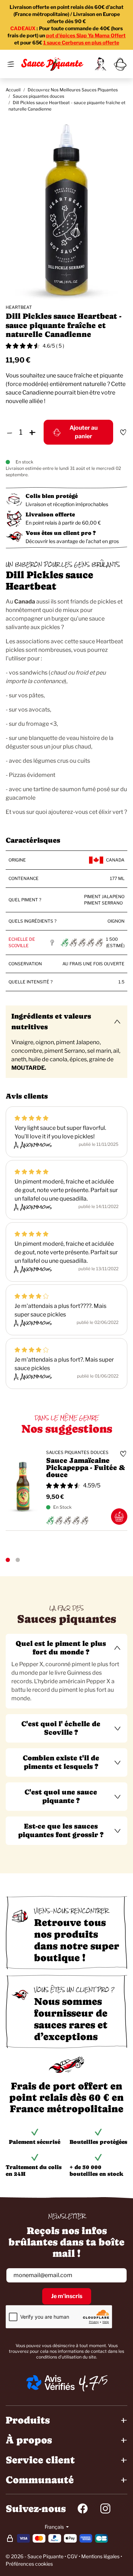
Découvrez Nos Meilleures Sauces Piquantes (73, 90)
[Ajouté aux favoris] (123, 432)
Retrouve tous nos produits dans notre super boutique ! (77, 1940)
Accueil (13, 90)
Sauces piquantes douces (38, 96)
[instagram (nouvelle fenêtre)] (105, 2508)
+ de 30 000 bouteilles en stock (96, 2170)
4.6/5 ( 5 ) (53, 346)
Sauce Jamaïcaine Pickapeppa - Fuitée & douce (85, 1468)
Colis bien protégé (52, 496)
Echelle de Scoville (22, 942)
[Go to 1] (8, 1560)
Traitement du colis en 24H (34, 2170)
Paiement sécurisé (35, 2142)
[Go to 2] (18, 1560)
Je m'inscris (67, 2296)
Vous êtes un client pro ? (61, 533)
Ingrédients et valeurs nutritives (51, 1022)
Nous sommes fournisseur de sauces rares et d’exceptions (71, 2019)
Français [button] (55, 2527)
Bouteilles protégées (98, 2142)
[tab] (66, 1671)
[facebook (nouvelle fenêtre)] (83, 2508)
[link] (100, 64)
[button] (66, 1648)
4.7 (89, 2383)
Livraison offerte (50, 514)
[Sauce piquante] (52, 64)
